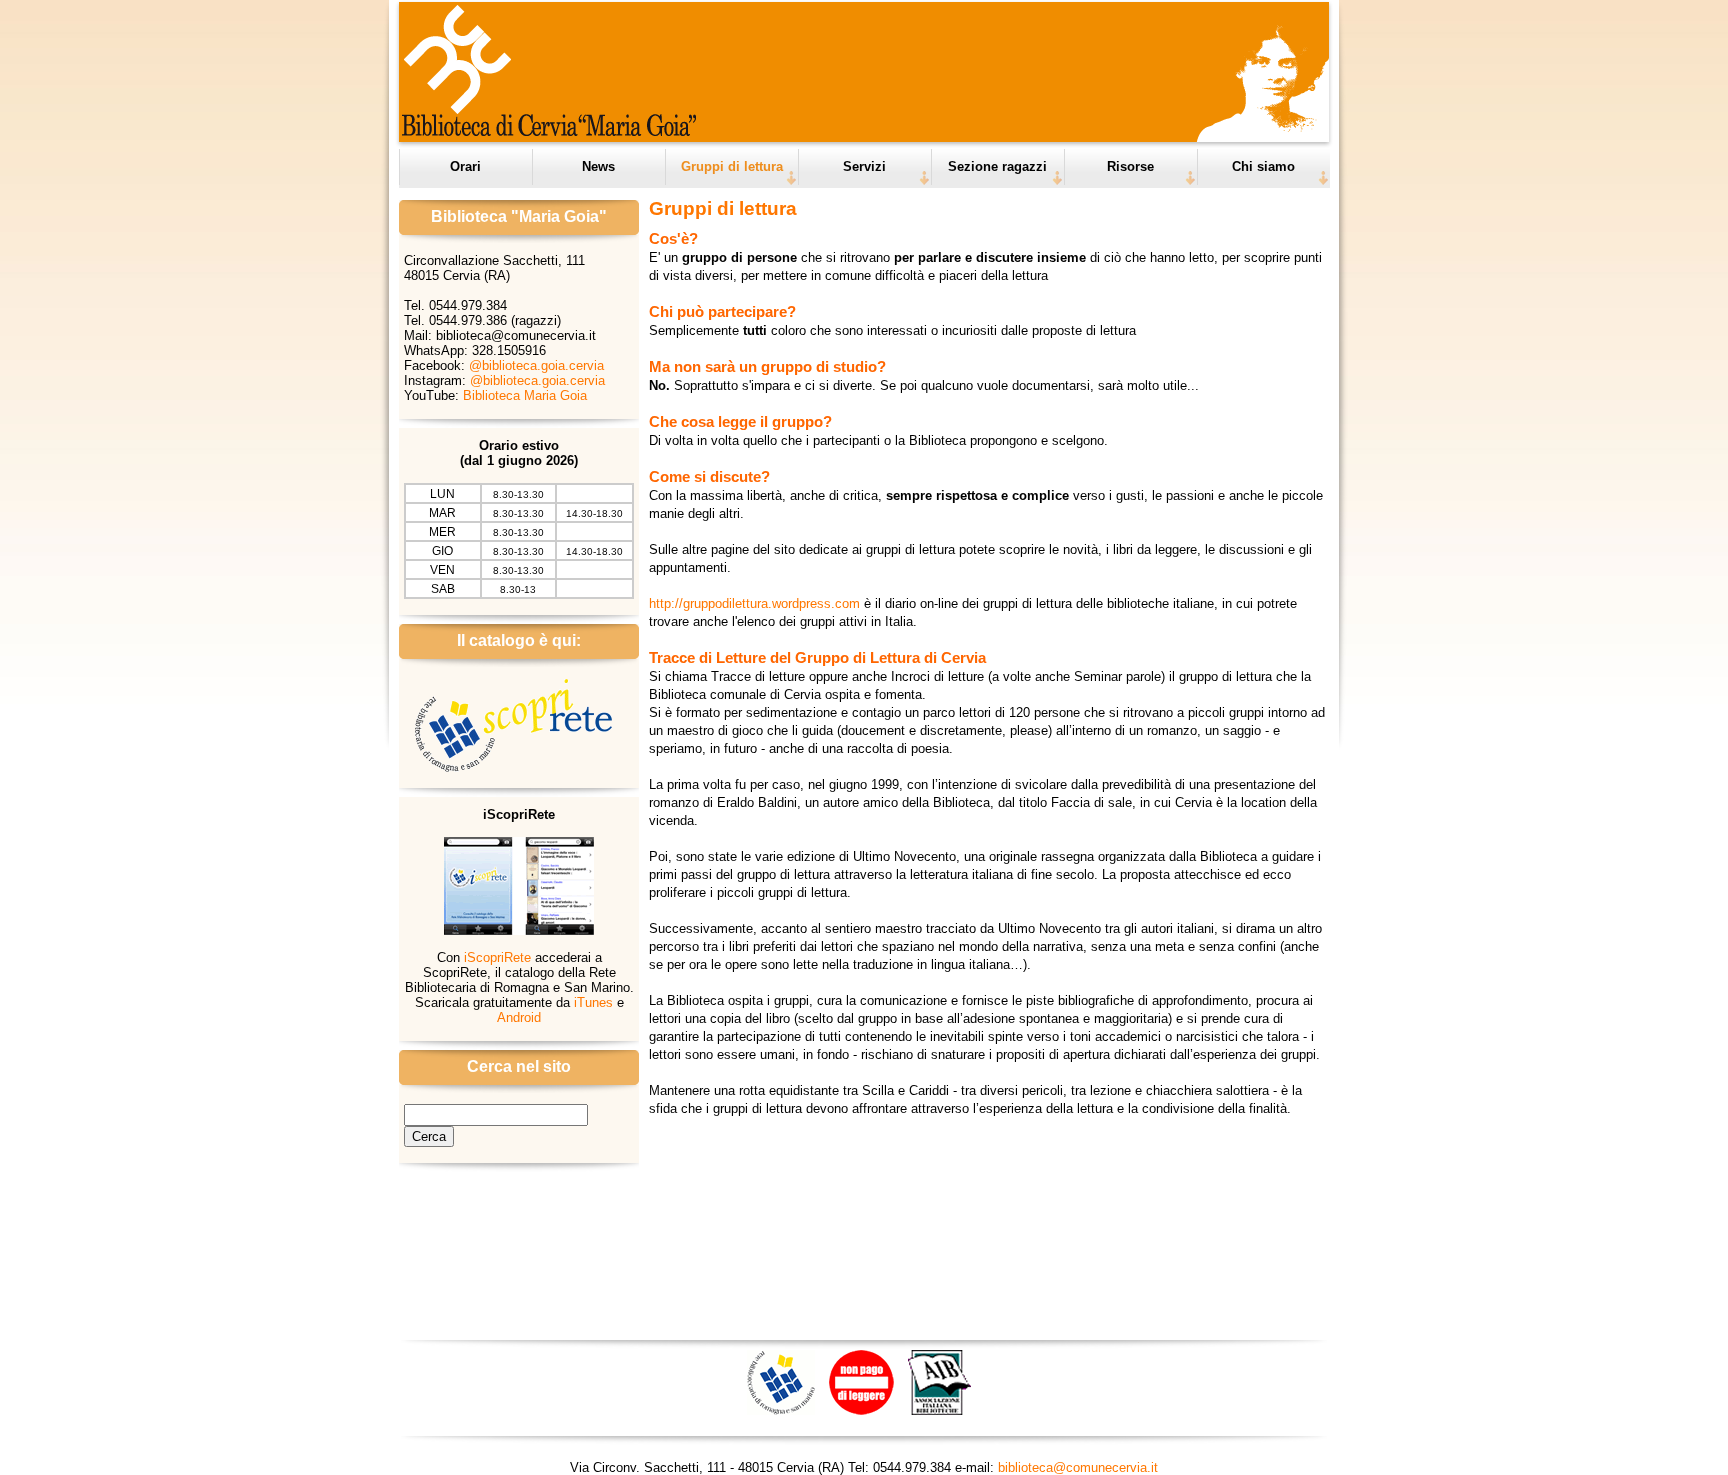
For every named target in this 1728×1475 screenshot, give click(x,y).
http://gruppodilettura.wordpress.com (754, 603)
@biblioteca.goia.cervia (536, 365)
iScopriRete (497, 957)
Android (519, 1017)
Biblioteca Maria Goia (525, 395)
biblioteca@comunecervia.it (1078, 1467)
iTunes (593, 1002)
